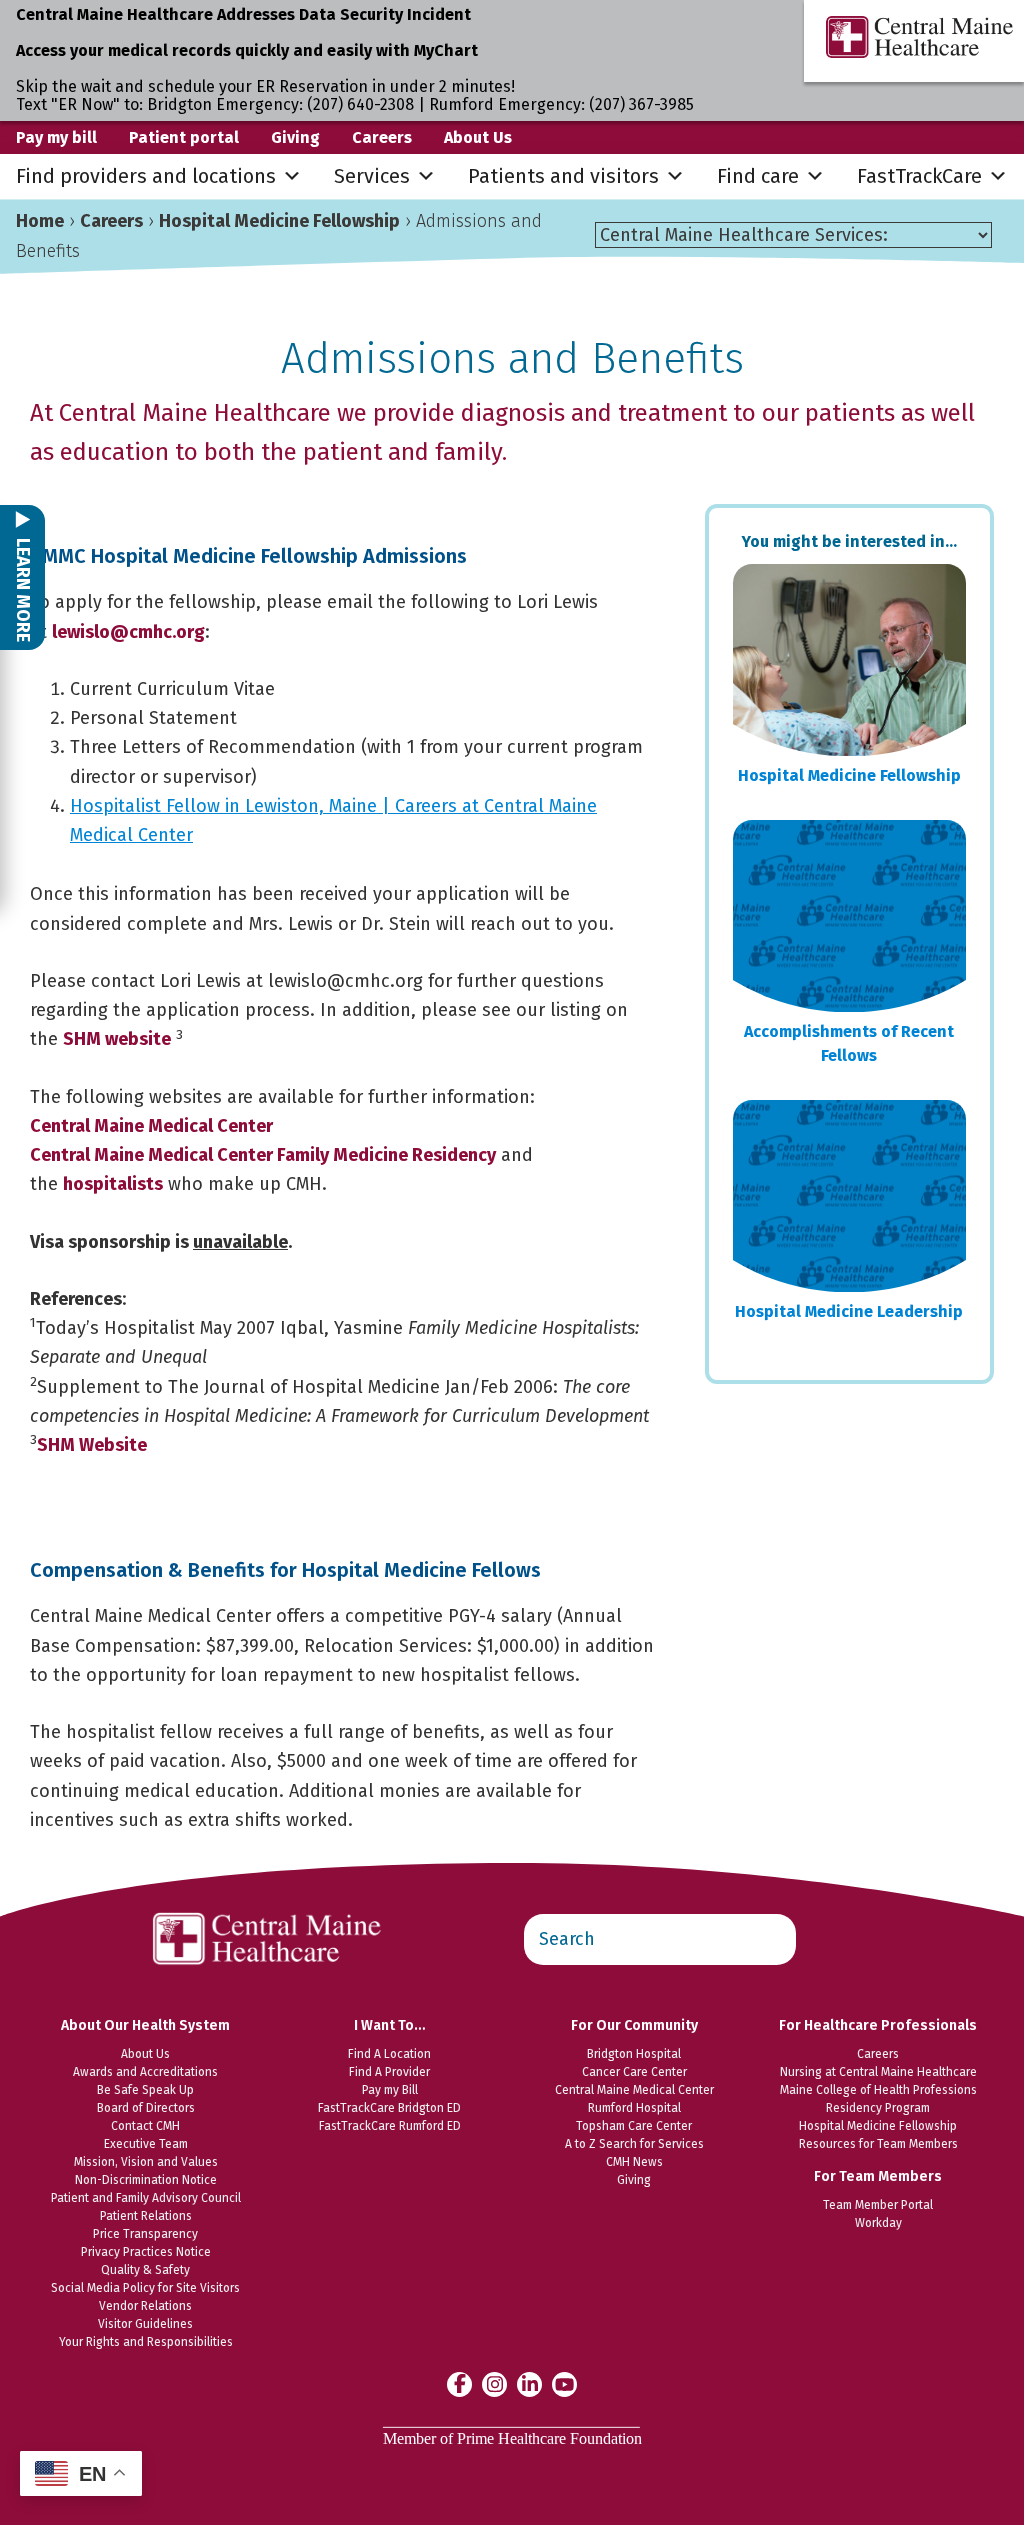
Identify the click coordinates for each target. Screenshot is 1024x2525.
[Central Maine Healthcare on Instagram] (494, 2383)
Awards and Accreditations (145, 2072)
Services (372, 176)
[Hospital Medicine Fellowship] (849, 660)
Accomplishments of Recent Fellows (849, 1043)
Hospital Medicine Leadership (849, 1311)
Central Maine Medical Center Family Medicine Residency (263, 1155)
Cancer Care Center (634, 2072)
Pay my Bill (390, 2090)
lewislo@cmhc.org (128, 632)
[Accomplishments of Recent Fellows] (849, 916)
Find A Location (389, 2054)
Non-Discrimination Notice (146, 2180)
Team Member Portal (878, 2205)
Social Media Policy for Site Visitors (145, 2288)
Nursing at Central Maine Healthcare (878, 2072)
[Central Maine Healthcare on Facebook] (459, 2384)
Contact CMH (145, 2126)
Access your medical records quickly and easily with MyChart (247, 50)
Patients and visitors (563, 176)
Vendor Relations (145, 2306)
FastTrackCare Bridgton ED (389, 2108)
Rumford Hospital (634, 2108)
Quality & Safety (145, 2270)
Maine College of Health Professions (878, 2090)
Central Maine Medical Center (151, 1126)
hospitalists (113, 1184)
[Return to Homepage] (268, 1902)
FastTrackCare (919, 176)
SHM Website (92, 1445)
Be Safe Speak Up (145, 2090)
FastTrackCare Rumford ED (390, 2126)
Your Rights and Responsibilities (146, 2342)
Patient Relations (146, 2216)
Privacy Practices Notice (146, 2252)
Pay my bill (56, 137)
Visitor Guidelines (145, 2324)
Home (40, 221)
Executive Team (146, 2144)
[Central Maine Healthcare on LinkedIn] (529, 2383)
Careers (382, 137)
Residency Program (878, 2108)
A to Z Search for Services (634, 2144)
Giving (295, 137)
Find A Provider (389, 2072)
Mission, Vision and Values (146, 2162)
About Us (478, 137)
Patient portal (184, 137)
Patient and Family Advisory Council (146, 2198)
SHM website (117, 1039)
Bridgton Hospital (634, 2054)
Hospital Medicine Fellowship (279, 221)
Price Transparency (145, 2234)
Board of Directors (146, 2108)
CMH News (634, 2162)
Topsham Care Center (634, 2126)
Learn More (23, 588)
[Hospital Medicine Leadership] (849, 1196)
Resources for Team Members (878, 2144)
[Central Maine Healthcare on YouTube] (564, 2383)
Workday (878, 2223)
